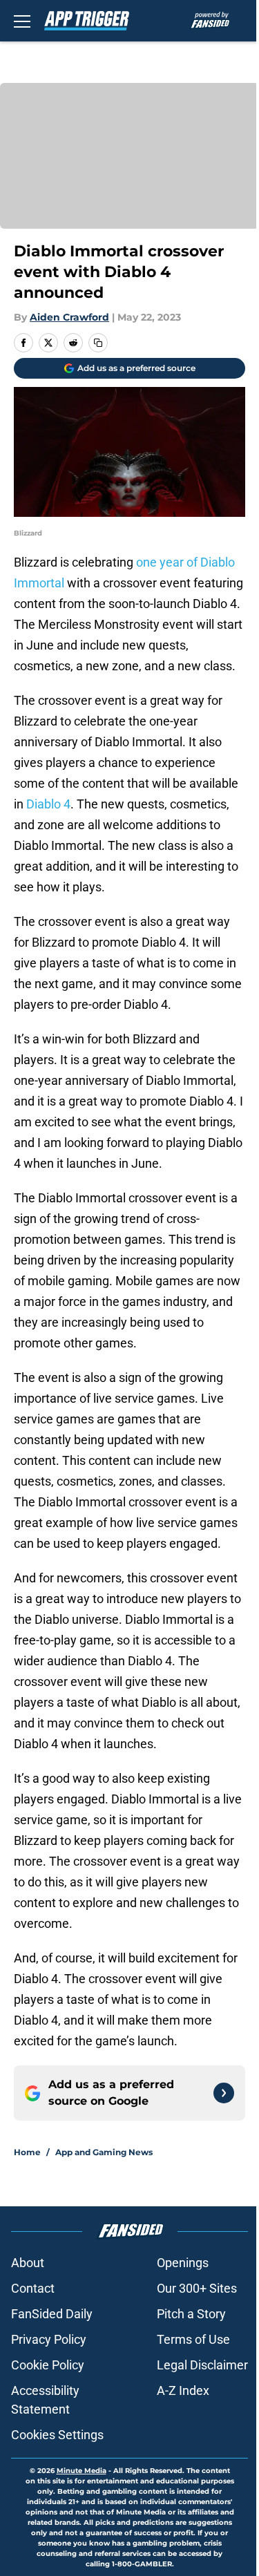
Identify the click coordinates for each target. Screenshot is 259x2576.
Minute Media (81, 2471)
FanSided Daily (52, 2314)
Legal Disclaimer (202, 2365)
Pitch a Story (191, 2314)
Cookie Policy (48, 2365)
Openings (183, 2263)
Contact (33, 2288)
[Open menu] (22, 21)
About (28, 2263)
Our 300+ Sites (197, 2288)
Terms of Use (193, 2339)
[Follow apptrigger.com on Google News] (224, 2093)
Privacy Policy (49, 2339)
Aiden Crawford (69, 317)
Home (27, 2152)
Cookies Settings (57, 2435)
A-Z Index (183, 2390)
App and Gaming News (104, 2152)
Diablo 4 (48, 804)
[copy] (98, 343)
